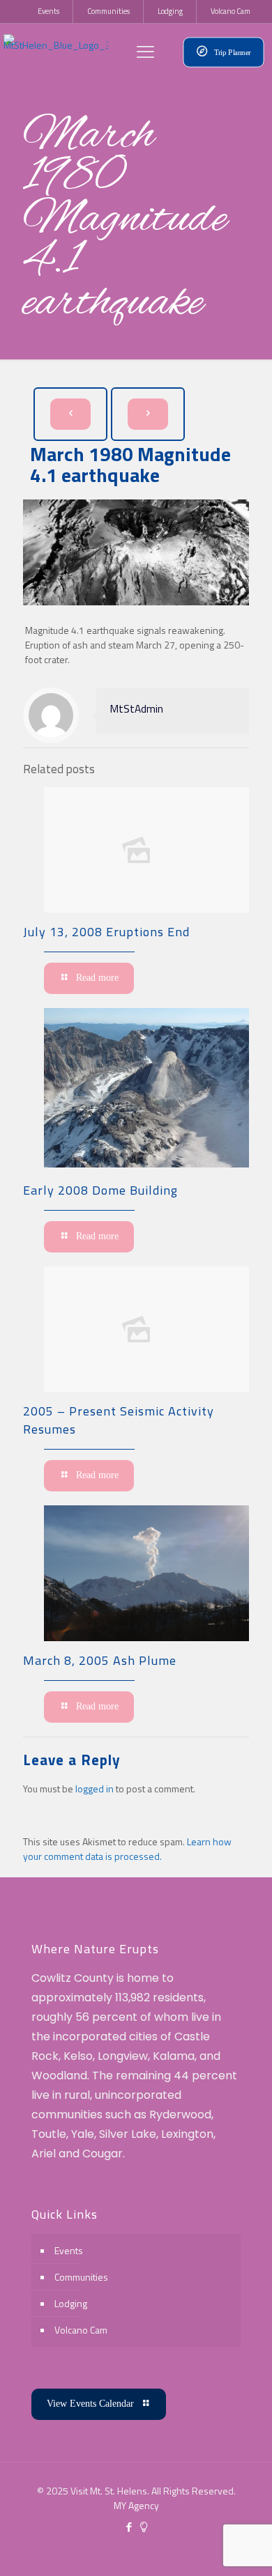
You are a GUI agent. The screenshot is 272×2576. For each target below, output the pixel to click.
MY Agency (136, 2505)
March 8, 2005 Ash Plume (100, 1660)
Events (69, 2250)
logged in (95, 1789)
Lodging (71, 2303)
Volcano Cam (81, 2330)
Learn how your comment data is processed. (127, 1849)
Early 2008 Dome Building (100, 1190)
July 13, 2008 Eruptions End (106, 932)
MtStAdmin (137, 709)
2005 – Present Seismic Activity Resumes (119, 1420)
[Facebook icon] (129, 2527)
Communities (81, 2277)
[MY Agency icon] (143, 2527)
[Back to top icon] (243, 2547)
